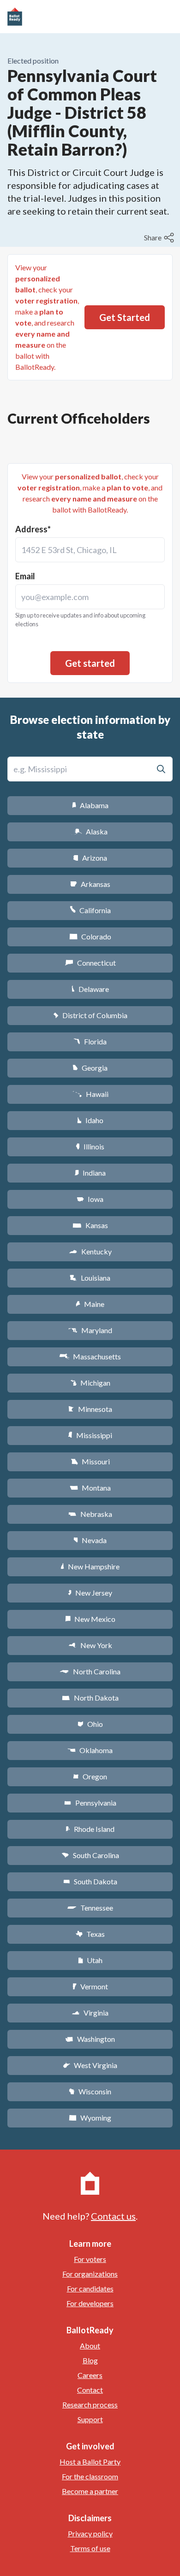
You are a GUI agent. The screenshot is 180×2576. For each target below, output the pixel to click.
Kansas (90, 1225)
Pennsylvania (90, 1803)
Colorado (90, 936)
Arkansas (90, 884)
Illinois (90, 1146)
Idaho (90, 1120)
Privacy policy (90, 2533)
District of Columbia (90, 1015)
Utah (90, 1960)
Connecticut (90, 963)
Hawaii (90, 1094)
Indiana (90, 1173)
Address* (33, 529)
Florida (90, 1041)
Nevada (90, 1540)
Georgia (90, 1068)
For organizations (90, 2274)
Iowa (90, 1199)
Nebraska (90, 1514)
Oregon (90, 1776)
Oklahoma (90, 1750)
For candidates (90, 2288)
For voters (90, 2259)
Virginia (90, 2013)
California (90, 910)
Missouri (90, 1461)
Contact (90, 2390)
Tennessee (90, 1908)
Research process (90, 2404)
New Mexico (90, 1619)
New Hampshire (90, 1566)
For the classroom (90, 2476)
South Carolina (90, 1855)
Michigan (90, 1383)
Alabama (90, 805)
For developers (90, 2303)
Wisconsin (90, 2091)
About (90, 2346)
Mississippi (90, 1435)
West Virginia (90, 2065)
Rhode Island (90, 1829)
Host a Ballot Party (90, 2462)
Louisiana (90, 1278)
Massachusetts (90, 1356)
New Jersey (90, 1593)
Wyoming (90, 2118)
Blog (90, 2360)
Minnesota (90, 1409)
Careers (90, 2375)
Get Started (125, 317)
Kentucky (90, 1251)
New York (90, 1645)
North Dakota (90, 1698)
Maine (90, 1304)
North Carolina (90, 1671)
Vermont (90, 1986)
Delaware (90, 989)
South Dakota (90, 1881)
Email (25, 576)
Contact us (113, 2216)
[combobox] (90, 550)
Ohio (90, 1724)
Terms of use (90, 2548)
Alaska (90, 831)
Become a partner (90, 2491)
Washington (90, 2039)
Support (90, 2419)
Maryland (90, 1330)
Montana (90, 1488)
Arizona (90, 858)
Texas (90, 1934)
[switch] (160, 238)
